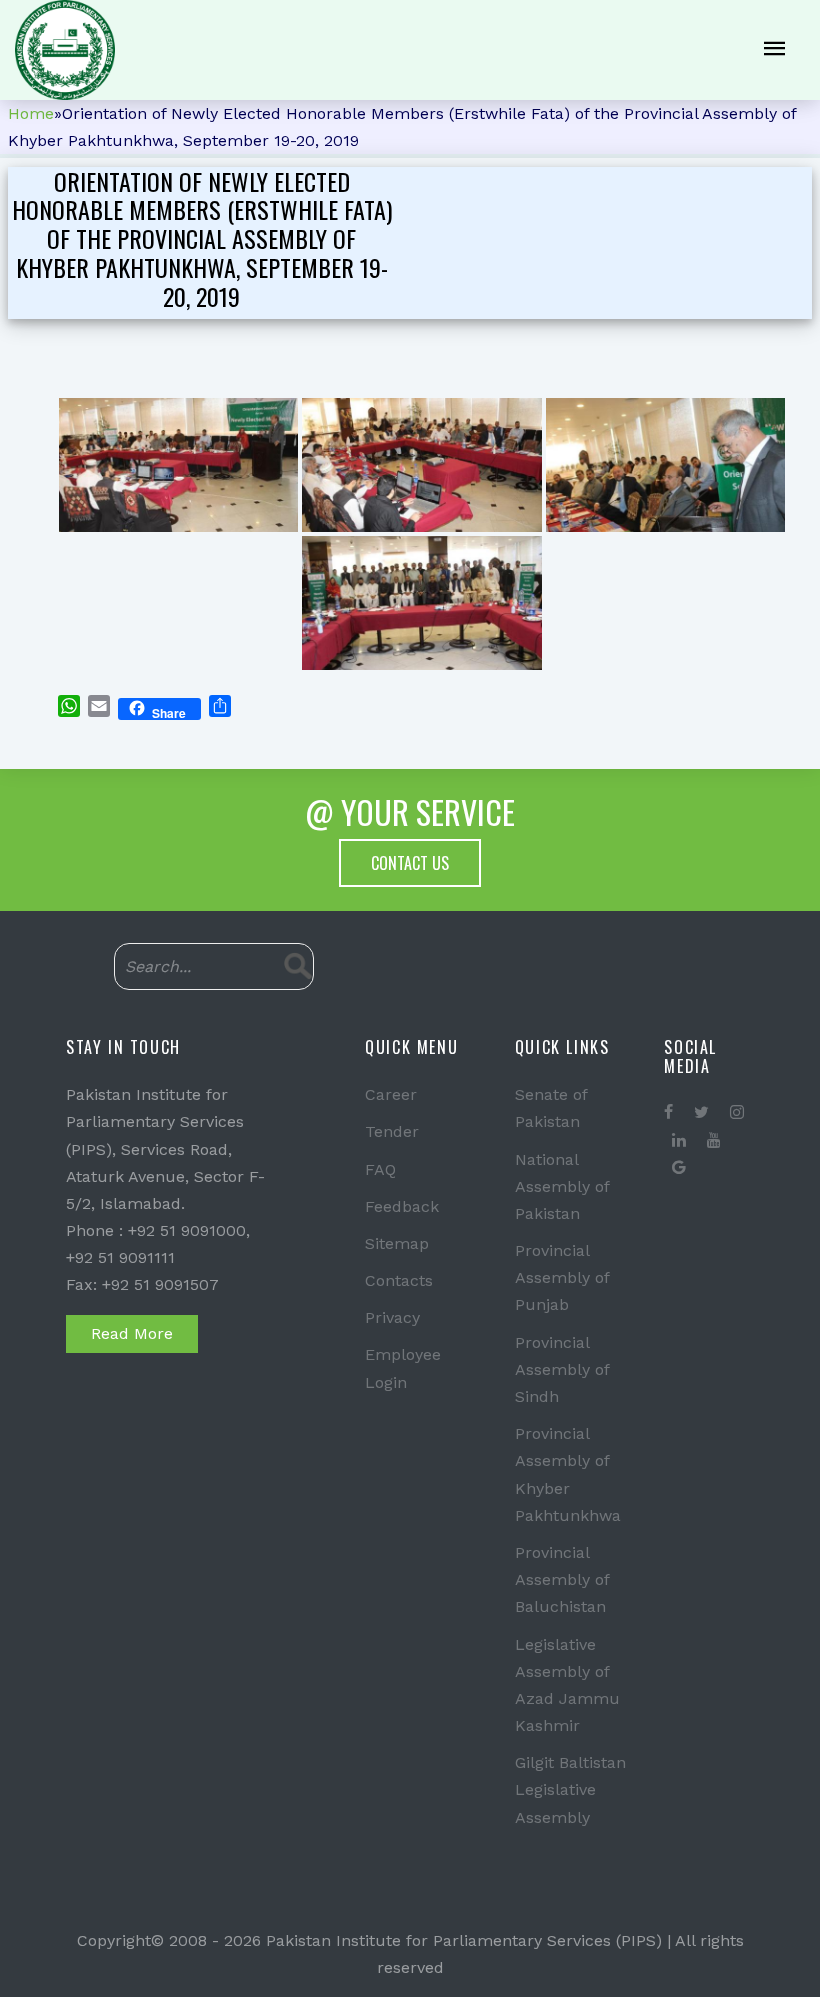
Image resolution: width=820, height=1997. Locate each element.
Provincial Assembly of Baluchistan (562, 1579)
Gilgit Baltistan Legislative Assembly (570, 1789)
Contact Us (410, 863)
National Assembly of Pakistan (562, 1186)
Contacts (399, 1280)
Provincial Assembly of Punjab (562, 1277)
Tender (392, 1131)
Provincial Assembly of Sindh (562, 1369)
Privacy (392, 1317)
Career (391, 1094)
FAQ (380, 1169)
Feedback (402, 1206)
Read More (132, 1333)
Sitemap (397, 1243)
